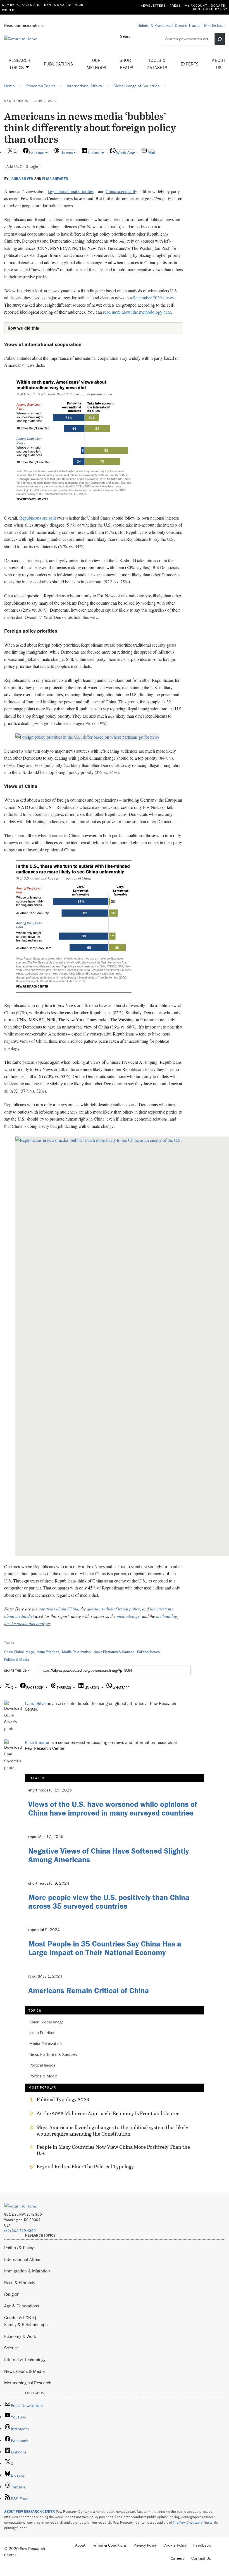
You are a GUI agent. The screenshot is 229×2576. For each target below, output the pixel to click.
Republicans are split (38, 518)
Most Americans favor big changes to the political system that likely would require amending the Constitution (112, 2131)
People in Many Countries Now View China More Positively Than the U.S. (113, 2150)
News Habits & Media (24, 2371)
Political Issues (148, 1652)
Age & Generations (22, 2306)
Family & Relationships (26, 2324)
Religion (12, 2294)
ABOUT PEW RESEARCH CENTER (30, 2512)
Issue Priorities (48, 1652)
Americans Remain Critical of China (89, 1990)
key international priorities (71, 191)
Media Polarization (76, 1652)
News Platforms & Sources (114, 1652)
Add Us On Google (22, 166)
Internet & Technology (25, 2359)
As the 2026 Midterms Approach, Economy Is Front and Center (108, 2114)
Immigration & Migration (27, 2271)
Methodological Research (28, 2383)
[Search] (220, 39)
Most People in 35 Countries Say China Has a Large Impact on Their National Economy (105, 1948)
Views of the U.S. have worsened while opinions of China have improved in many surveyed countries (113, 1808)
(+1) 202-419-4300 (20, 2231)
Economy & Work (20, 2336)
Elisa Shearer (55, 179)
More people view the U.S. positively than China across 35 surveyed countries (109, 1902)
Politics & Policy (19, 2248)
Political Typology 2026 (63, 2100)
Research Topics (20, 64)
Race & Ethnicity (20, 2283)
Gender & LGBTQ (20, 2317)
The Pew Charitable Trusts (193, 2522)
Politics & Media (17, 1660)
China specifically (121, 191)
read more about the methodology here (137, 312)
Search (126, 36)
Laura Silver (21, 179)
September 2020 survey (153, 298)
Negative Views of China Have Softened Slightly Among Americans (108, 1855)
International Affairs (23, 2259)
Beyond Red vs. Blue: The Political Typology (85, 2167)
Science (11, 2348)
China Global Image (19, 1652)
